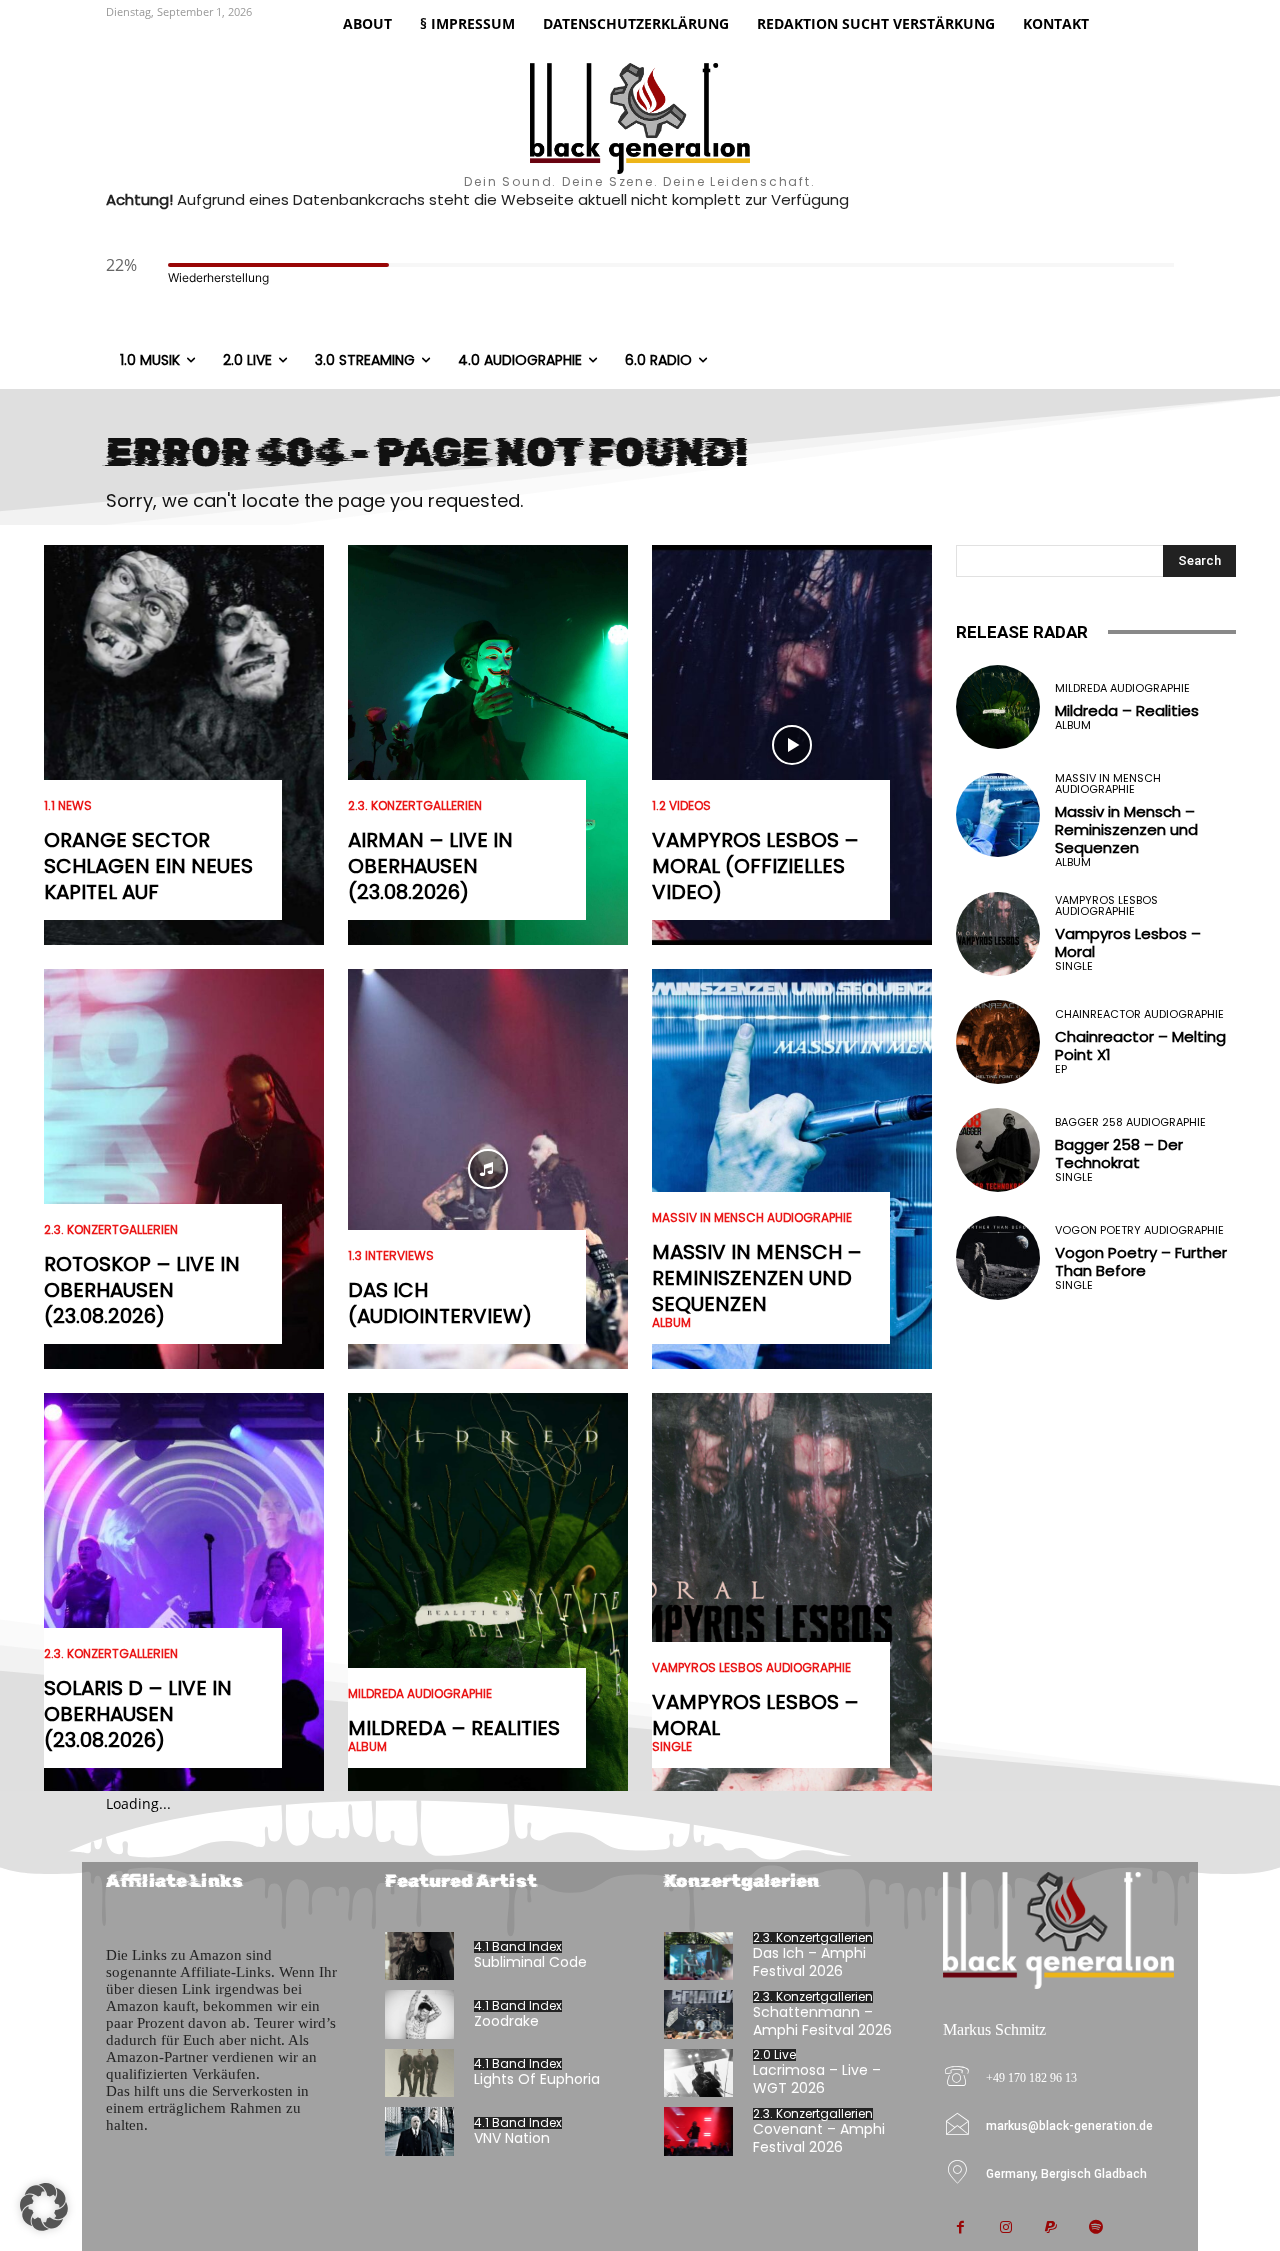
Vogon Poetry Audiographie (1139, 1230)
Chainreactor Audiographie (1139, 1014)
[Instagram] (1005, 2228)
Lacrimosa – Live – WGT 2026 (817, 2079)
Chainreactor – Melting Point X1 (1140, 1045)
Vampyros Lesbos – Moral (755, 1715)
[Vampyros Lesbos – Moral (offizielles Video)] (792, 745)
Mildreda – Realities (454, 1728)
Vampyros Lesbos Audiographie (751, 1668)
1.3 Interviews (391, 1256)
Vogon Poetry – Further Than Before (1141, 1261)
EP (1061, 1069)
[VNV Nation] (419, 2131)
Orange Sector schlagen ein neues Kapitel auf (148, 866)
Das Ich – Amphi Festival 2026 (809, 1962)
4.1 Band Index (518, 1947)
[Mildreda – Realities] (488, 1593)
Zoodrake (506, 2021)
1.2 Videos (681, 806)
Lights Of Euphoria (537, 2079)
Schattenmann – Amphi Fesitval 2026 (822, 2021)
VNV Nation (512, 2138)
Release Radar (1022, 632)
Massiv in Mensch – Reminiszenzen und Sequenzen (757, 1278)
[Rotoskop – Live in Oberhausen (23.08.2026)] (184, 1169)
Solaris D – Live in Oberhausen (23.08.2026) (138, 1714)
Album (367, 1747)
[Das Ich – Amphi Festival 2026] (698, 1956)
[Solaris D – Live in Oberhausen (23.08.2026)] (184, 1593)
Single (672, 1747)
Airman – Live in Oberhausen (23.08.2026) (430, 866)
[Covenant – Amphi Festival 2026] (698, 2131)
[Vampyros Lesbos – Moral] (792, 1593)
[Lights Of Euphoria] (419, 2073)
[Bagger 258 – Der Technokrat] (998, 1150)
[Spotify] (1095, 2228)
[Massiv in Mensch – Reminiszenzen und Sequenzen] (792, 1169)
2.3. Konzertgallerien (111, 1230)
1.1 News (68, 806)
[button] (44, 2207)
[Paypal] (1050, 2228)
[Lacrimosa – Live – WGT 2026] (698, 2073)
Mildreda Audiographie (420, 1694)
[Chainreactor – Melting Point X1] (998, 1042)
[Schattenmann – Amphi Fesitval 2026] (698, 2014)
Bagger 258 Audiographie (1130, 1122)
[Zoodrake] (419, 2014)
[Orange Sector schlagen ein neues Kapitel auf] (184, 745)
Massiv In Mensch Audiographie (752, 1218)
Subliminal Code (530, 1962)
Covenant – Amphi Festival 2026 (819, 2138)
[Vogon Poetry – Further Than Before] (998, 1258)
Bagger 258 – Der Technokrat (1119, 1153)
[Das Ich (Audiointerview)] (488, 1169)
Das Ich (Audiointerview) (440, 1303)
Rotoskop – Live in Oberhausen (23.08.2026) (142, 1290)
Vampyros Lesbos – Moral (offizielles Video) (755, 866)
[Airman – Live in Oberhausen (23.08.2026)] (488, 745)
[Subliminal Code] (419, 1956)
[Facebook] (960, 2228)
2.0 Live (774, 2055)
